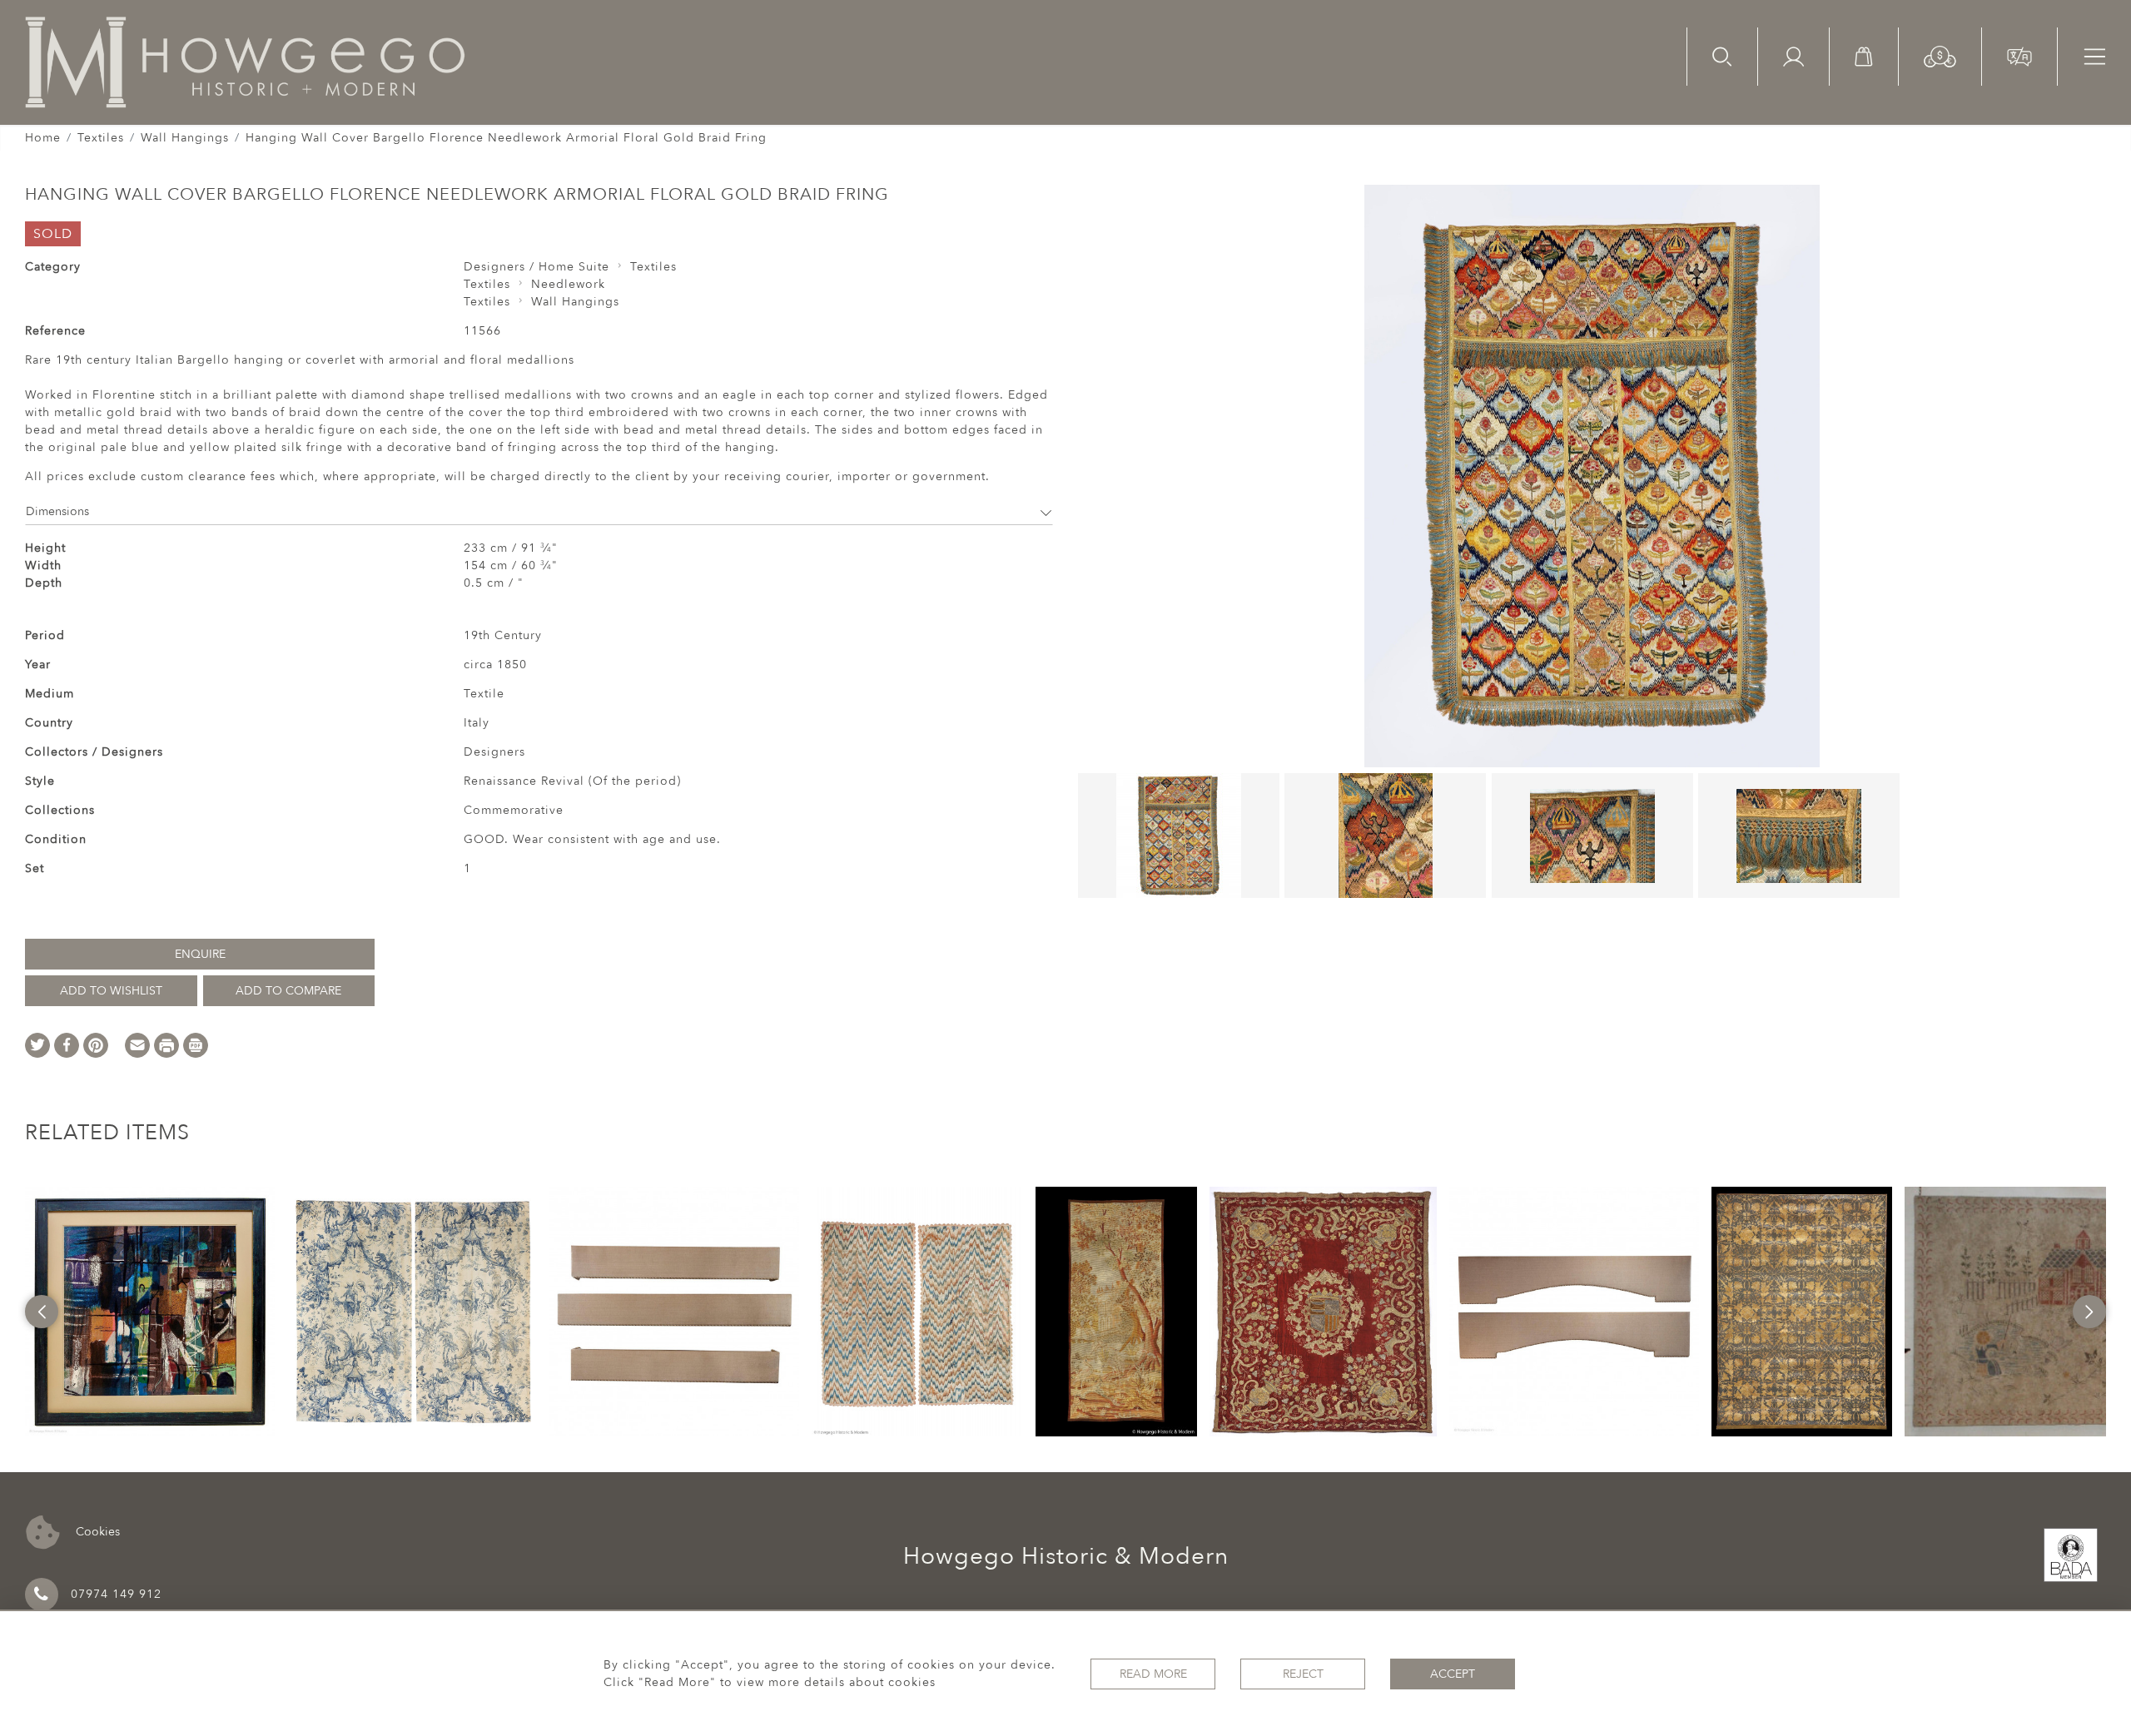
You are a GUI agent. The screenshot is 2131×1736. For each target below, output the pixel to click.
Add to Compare (288, 991)
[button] (1940, 55)
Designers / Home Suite (536, 267)
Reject (1303, 1674)
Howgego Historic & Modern (1066, 1556)
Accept (1453, 1674)
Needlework (568, 284)
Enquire (200, 954)
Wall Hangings (185, 138)
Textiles (101, 138)
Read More (1153, 1674)
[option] (150, 1312)
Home (43, 138)
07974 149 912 (116, 1594)
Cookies (96, 1531)
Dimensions (57, 511)
